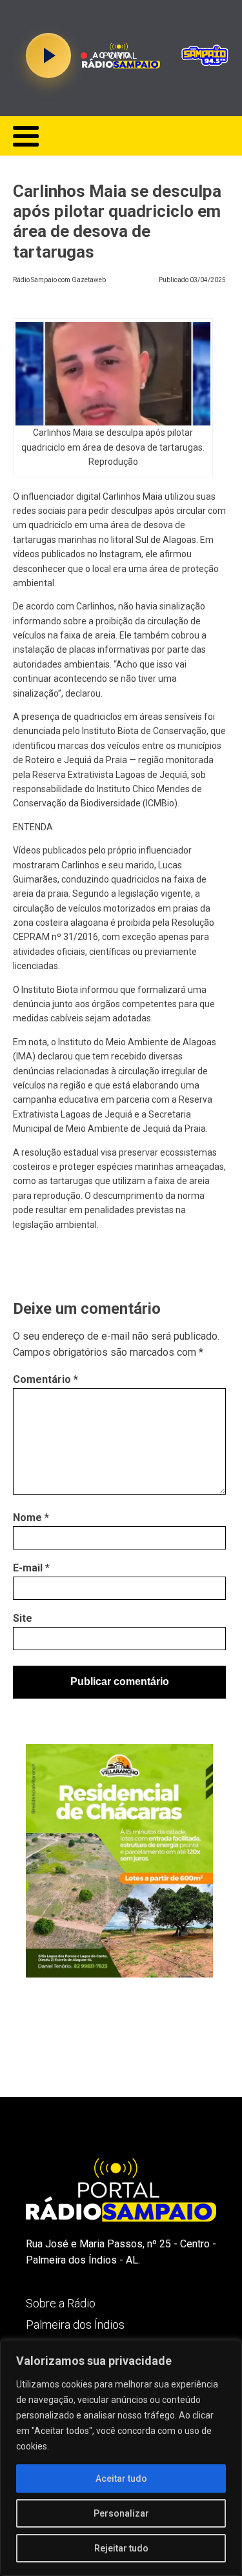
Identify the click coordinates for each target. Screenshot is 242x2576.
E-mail (31, 1568)
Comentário (45, 1379)
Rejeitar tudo (121, 2548)
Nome (31, 1518)
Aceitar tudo (121, 2479)
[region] (121, 2458)
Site (23, 1618)
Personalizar (121, 2513)
